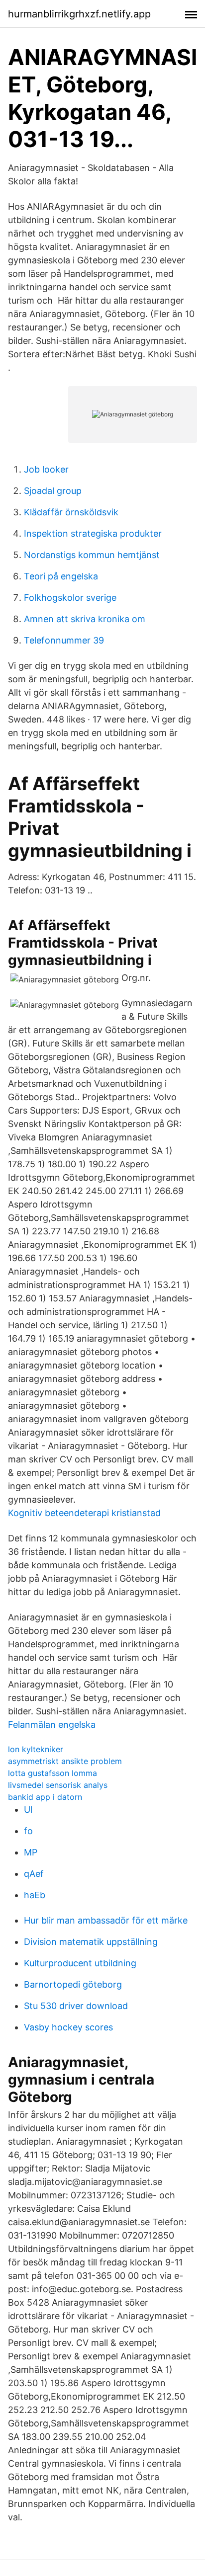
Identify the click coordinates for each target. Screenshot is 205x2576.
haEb (35, 1895)
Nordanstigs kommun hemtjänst (92, 555)
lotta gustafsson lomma (52, 1773)
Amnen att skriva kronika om (85, 619)
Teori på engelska (61, 576)
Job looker (46, 469)
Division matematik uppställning (91, 1942)
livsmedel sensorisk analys (58, 1785)
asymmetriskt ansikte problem (65, 1761)
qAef (34, 1874)
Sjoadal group (53, 491)
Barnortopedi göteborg (73, 1984)
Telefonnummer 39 (64, 640)
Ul (28, 1810)
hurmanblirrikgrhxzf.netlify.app (79, 14)
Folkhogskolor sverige (70, 598)
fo (28, 1831)
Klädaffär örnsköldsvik (71, 512)
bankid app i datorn (45, 1797)
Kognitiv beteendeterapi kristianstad (84, 1513)
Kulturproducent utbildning (80, 1963)
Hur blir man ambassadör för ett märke (106, 1920)
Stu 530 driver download (76, 2006)
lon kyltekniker (36, 1749)
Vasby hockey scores (68, 2027)
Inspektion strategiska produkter (93, 533)
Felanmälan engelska (52, 1725)
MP (31, 1852)
